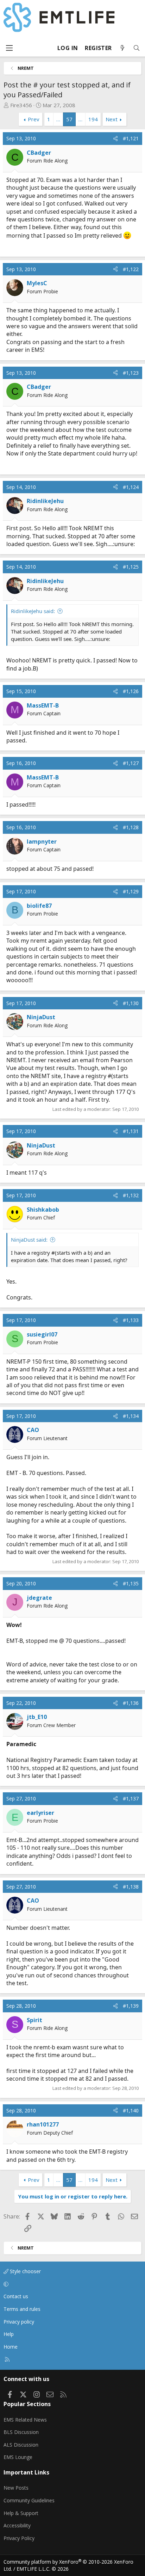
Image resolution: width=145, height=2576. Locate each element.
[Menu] (9, 48)
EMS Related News (25, 2420)
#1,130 (131, 1003)
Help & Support (21, 2513)
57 (69, 119)
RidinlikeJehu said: (33, 611)
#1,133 (131, 1320)
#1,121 (131, 138)
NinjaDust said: (29, 1240)
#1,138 (131, 1887)
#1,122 (131, 269)
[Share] (115, 139)
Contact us (16, 2296)
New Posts (16, 2488)
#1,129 (131, 891)
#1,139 (131, 2006)
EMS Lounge (18, 2457)
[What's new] (122, 48)
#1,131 (131, 1131)
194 (93, 119)
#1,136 (131, 1703)
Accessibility (17, 2525)
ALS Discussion (21, 2445)
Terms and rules (22, 2309)
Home (11, 2347)
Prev (34, 119)
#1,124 (131, 487)
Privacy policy (19, 2322)
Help (9, 2334)
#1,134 (131, 1416)
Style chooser (25, 2271)
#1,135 (131, 1583)
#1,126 (131, 691)
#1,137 (131, 1798)
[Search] (137, 48)
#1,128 (131, 827)
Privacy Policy (19, 2538)
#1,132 (131, 1195)
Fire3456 (21, 105)
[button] (71, 2284)
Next (112, 119)
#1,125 (131, 567)
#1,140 (131, 2110)
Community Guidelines (29, 2500)
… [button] (58, 119)
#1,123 (131, 373)
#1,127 (131, 763)
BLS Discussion (21, 2432)
